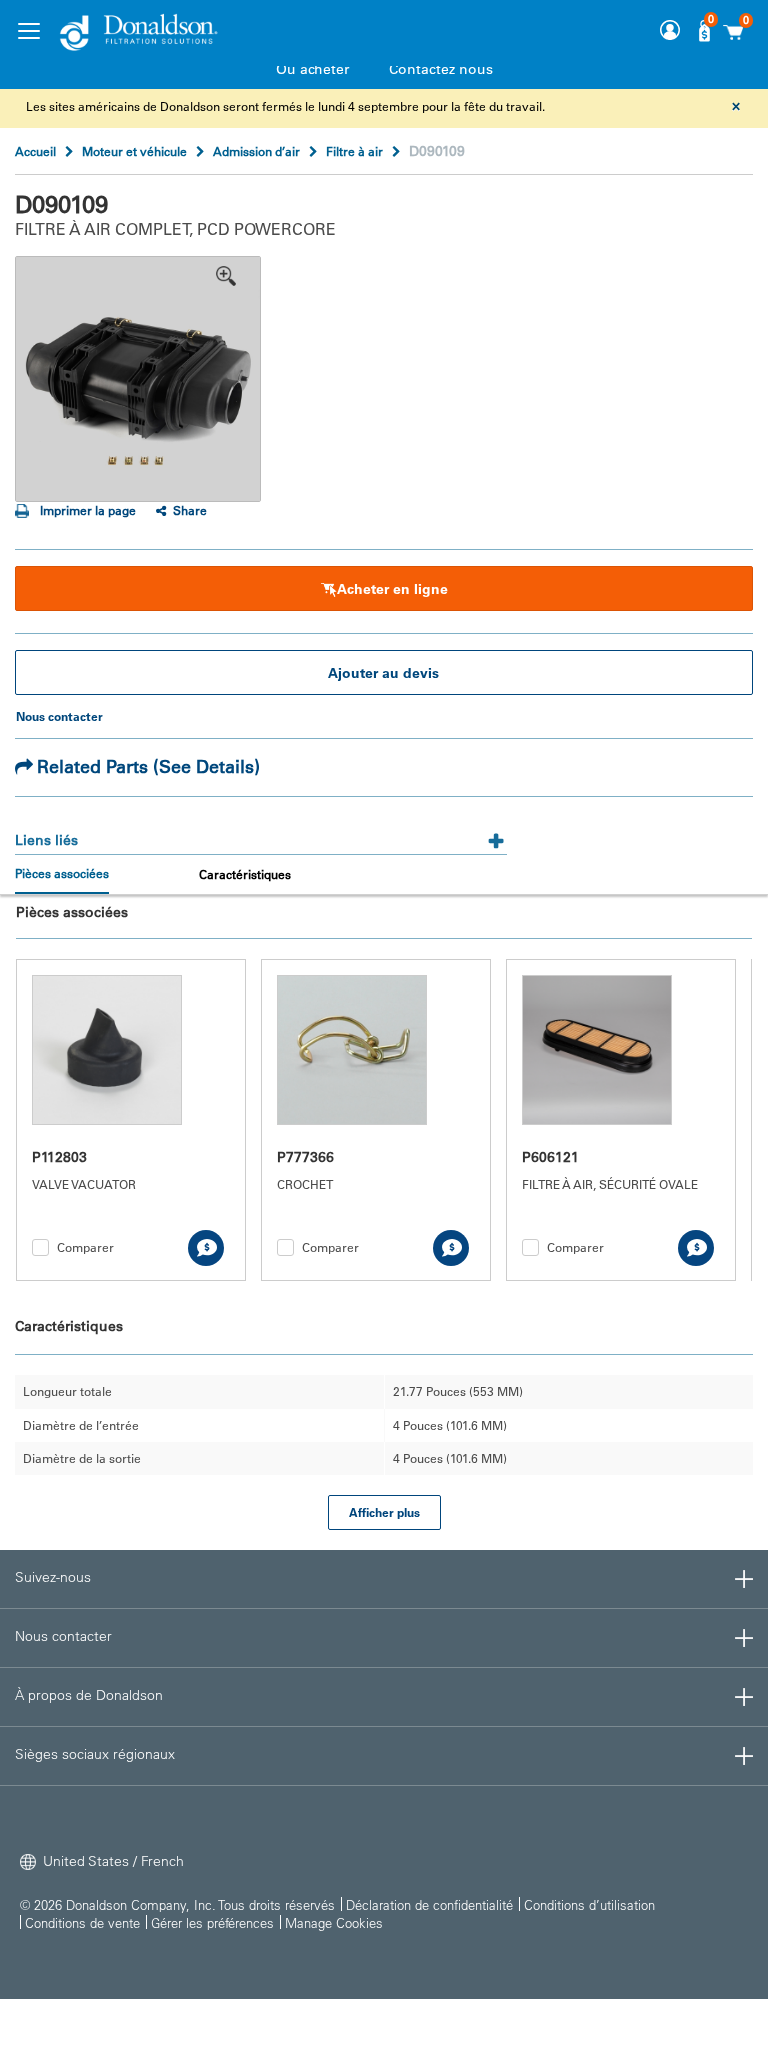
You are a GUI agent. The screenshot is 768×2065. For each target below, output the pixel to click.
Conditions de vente (82, 1922)
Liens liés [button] (46, 840)
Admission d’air (256, 151)
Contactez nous (441, 69)
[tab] (261, 833)
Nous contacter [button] (63, 1636)
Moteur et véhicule (134, 151)
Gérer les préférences (212, 1922)
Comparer (85, 1247)
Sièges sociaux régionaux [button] (95, 1754)
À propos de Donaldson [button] (89, 1695)
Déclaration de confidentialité (429, 1904)
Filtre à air (354, 151)
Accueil (35, 151)
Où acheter (312, 69)
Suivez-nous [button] (53, 1577)
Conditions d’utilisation (589, 1904)
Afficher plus (384, 1512)
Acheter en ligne (392, 589)
